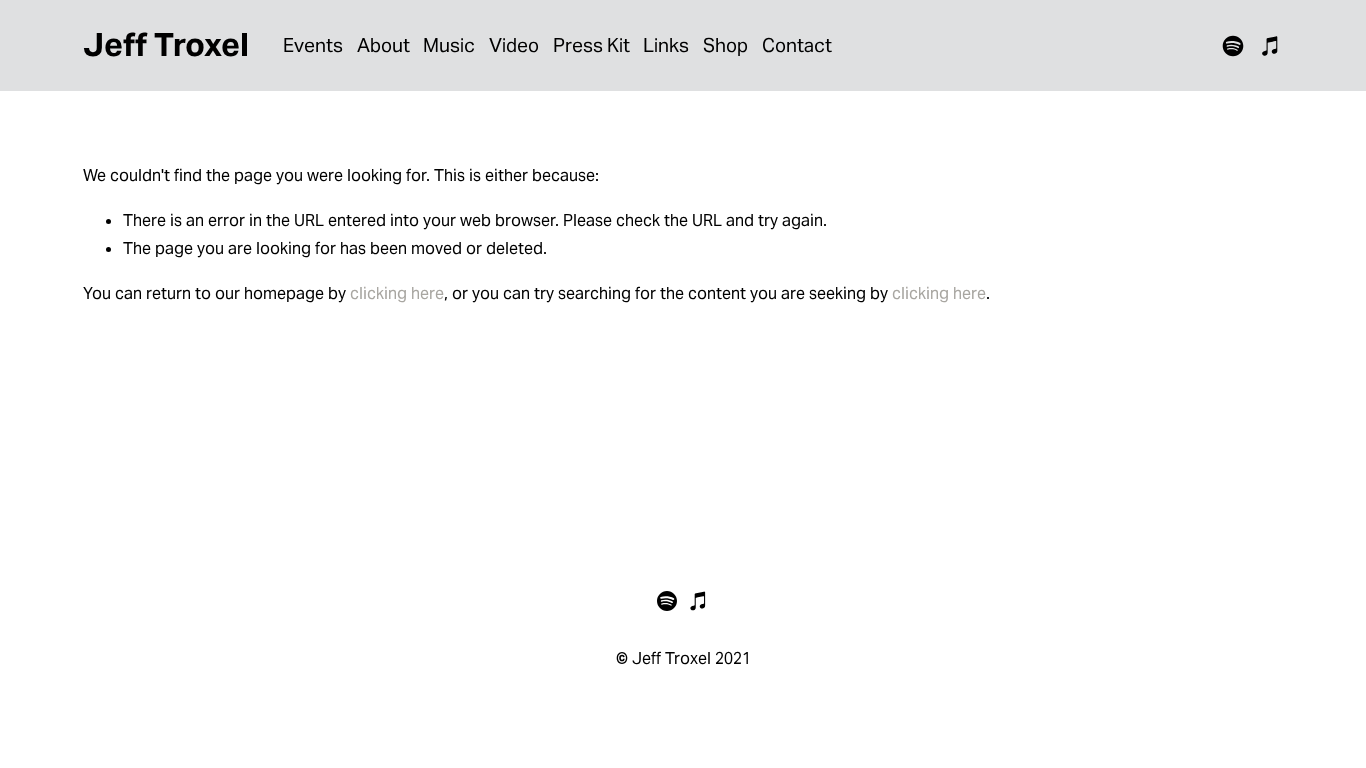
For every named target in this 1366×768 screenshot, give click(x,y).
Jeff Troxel (166, 44)
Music (449, 45)
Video (514, 45)
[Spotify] (1233, 46)
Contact (797, 45)
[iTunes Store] (1271, 46)
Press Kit (591, 45)
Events (313, 45)
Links (666, 45)
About (383, 45)
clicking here (397, 293)
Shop (725, 45)
